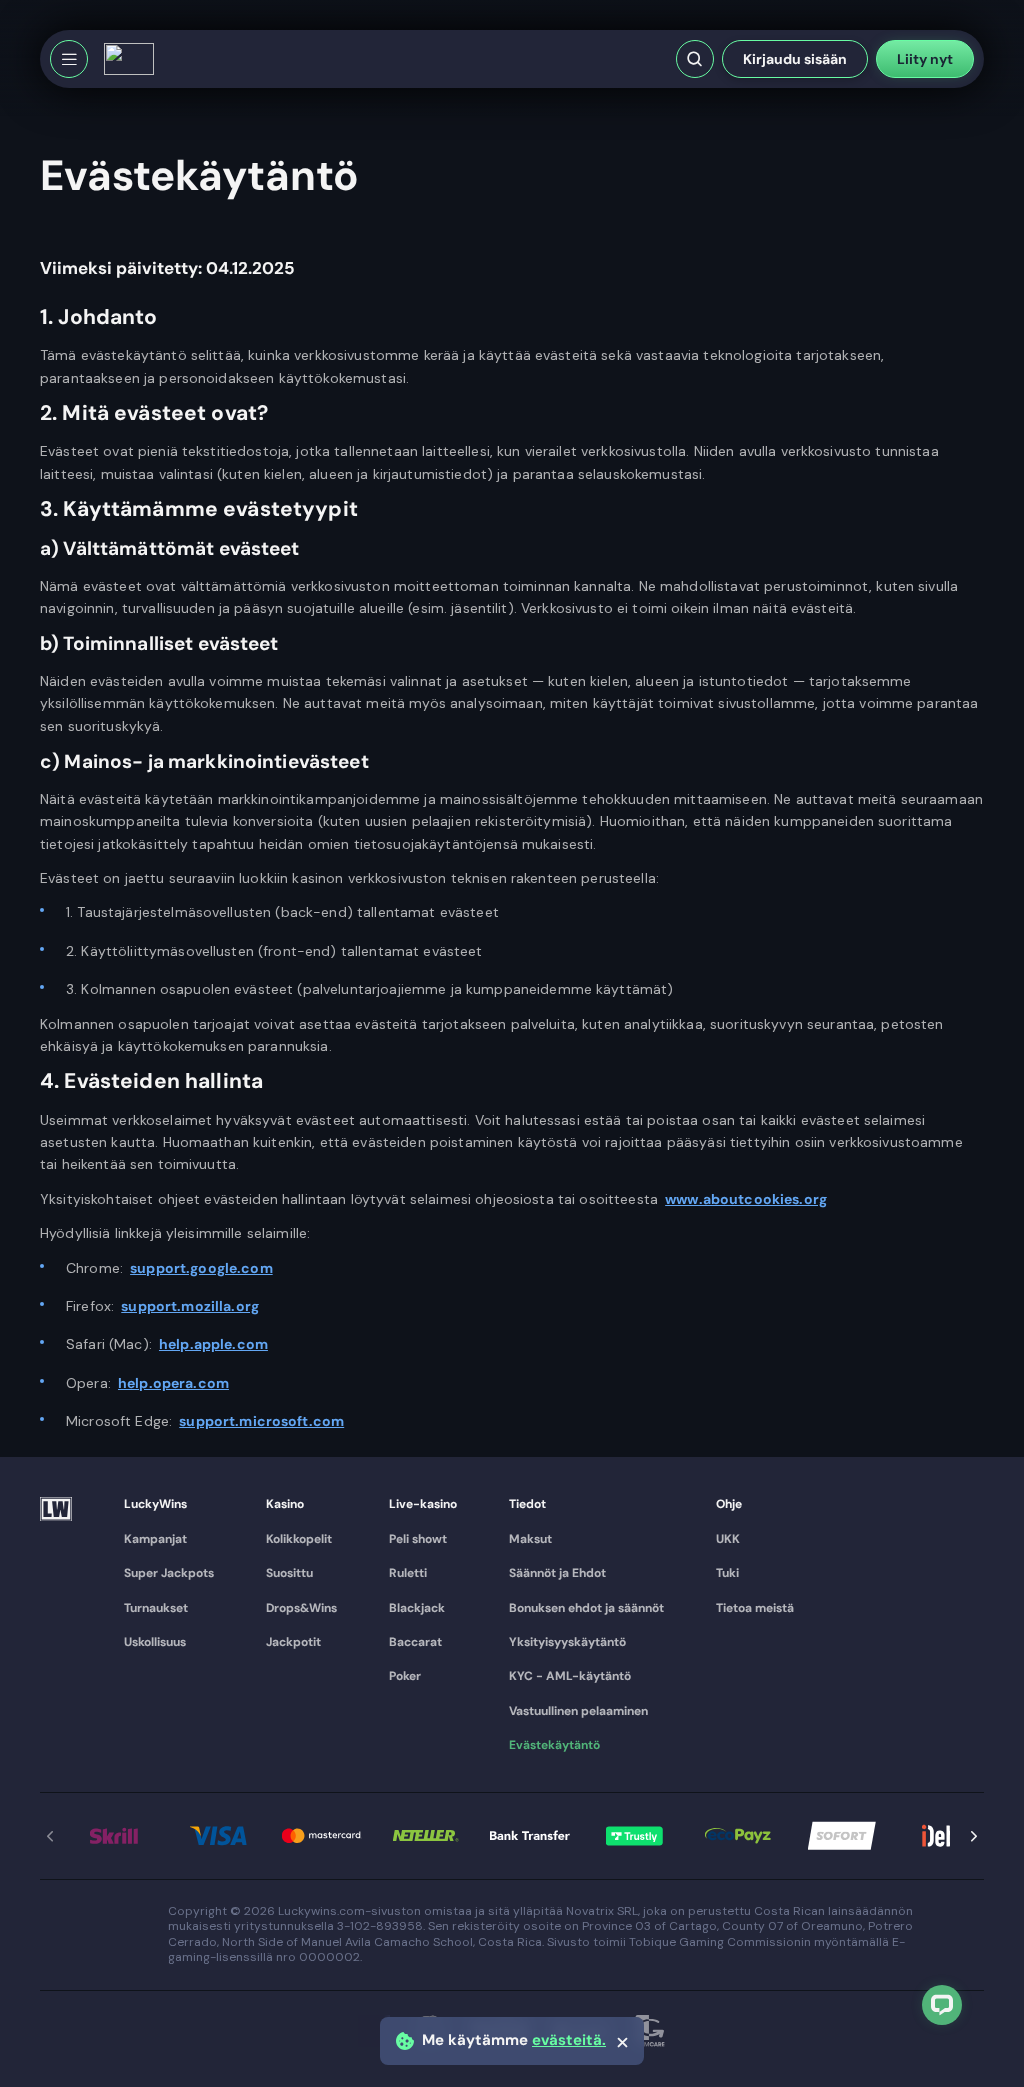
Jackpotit (293, 1642)
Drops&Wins (301, 1608)
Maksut (530, 1539)
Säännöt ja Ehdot (557, 1573)
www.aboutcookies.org (746, 1199)
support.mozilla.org (190, 1306)
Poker (405, 1676)
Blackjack (417, 1608)
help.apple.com (213, 1344)
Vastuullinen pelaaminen (578, 1711)
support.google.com (201, 1268)
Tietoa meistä (755, 1608)
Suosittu (289, 1573)
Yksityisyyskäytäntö (567, 1642)
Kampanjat (155, 1539)
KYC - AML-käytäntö (570, 1676)
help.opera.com (173, 1383)
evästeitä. (569, 2040)
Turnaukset (156, 1608)
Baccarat (415, 1642)
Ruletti (408, 1573)
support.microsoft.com (261, 1421)
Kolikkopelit (299, 1539)
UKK (728, 1539)
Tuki (727, 1573)
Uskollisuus (155, 1642)
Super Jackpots (169, 1573)
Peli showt (418, 1539)
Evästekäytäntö (554, 1745)
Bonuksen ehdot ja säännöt (586, 1608)
